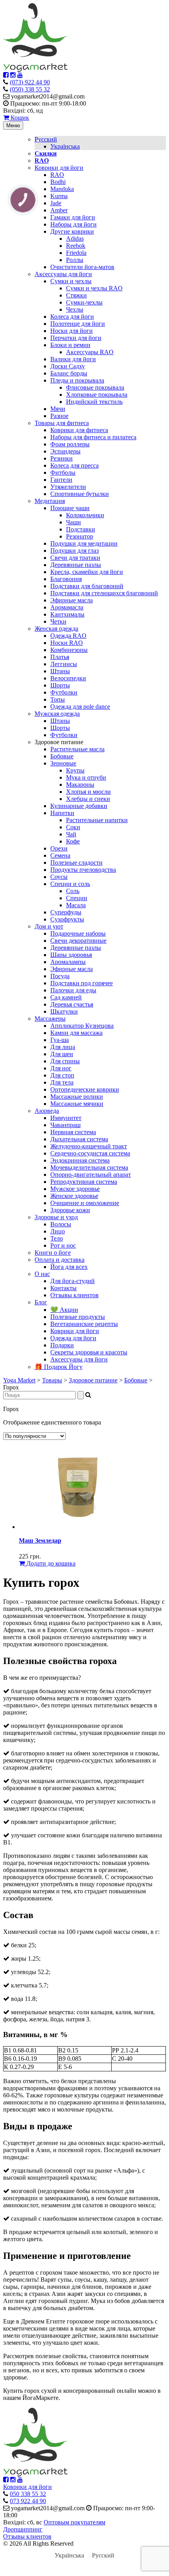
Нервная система (73, 1132)
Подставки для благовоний (87, 586)
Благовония (66, 579)
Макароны (80, 785)
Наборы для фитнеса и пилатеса (93, 437)
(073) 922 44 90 (30, 82)
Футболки (64, 692)
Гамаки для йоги (73, 217)
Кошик (19, 118)
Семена (60, 855)
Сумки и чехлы (71, 281)
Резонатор (80, 536)
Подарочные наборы (78, 933)
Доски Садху (68, 366)
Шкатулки (64, 1011)
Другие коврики (72, 231)
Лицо (58, 1231)
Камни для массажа (76, 1033)
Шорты (60, 685)
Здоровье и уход (56, 1217)
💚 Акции (64, 1310)
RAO (57, 175)
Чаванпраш (65, 1125)
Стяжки (76, 295)
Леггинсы (64, 664)
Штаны (60, 671)
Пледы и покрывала (77, 380)
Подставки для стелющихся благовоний (104, 593)
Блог (41, 1302)
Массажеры (50, 1019)
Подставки (81, 529)
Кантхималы (67, 614)
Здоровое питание (93, 1380)
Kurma (59, 196)
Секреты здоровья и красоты (89, 1352)
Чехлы (75, 309)
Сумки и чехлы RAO (94, 288)
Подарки (62, 1345)
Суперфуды (66, 912)
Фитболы (63, 473)
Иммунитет (66, 1118)
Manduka (62, 189)
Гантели (61, 480)
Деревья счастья (72, 1004)
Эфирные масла (72, 600)
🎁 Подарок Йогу (59, 1367)
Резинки (62, 458)
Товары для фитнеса (62, 423)
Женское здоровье (74, 1196)
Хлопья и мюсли (88, 792)
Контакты (63, 1288)
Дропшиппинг (23, 2529)
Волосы (61, 1224)
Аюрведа (47, 1111)
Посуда (60, 976)
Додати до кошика (50, 1563)
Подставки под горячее (82, 983)
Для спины (65, 1061)
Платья (60, 657)
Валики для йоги (73, 359)
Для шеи (62, 1054)
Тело (57, 1238)
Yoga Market (19, 1380)
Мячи (58, 409)
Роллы (75, 260)
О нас (42, 1274)
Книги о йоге (53, 1253)
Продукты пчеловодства (83, 870)
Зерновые (63, 763)
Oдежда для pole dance (80, 707)
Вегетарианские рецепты (84, 1324)
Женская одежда (56, 629)
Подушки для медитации (84, 543)
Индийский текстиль (94, 402)
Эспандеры (65, 451)
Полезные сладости (76, 863)
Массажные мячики (77, 1104)
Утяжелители (68, 487)
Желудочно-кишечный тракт (89, 1146)
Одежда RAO (68, 636)
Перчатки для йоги (76, 338)
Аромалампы (68, 962)
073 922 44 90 (28, 2501)
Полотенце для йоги (78, 324)
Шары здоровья (71, 955)
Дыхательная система (79, 1139)
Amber (59, 210)
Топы (58, 699)
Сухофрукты (67, 919)
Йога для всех (69, 1267)
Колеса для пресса (74, 465)
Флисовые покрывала (95, 387)
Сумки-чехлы (84, 302)
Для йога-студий (73, 1281)
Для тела (62, 1082)
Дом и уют (49, 926)
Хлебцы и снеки (88, 799)
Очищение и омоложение (85, 1203)
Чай (71, 834)
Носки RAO (67, 643)
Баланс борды (69, 373)
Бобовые (62, 756)
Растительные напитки (97, 820)
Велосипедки (68, 678)
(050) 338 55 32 (30, 89)
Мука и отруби (86, 777)
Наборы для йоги (73, 224)
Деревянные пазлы (76, 565)
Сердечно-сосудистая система (90, 1153)
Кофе (73, 841)
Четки (58, 621)
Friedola (76, 253)
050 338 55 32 (28, 2494)
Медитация (50, 501)
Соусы (59, 877)
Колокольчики (85, 515)
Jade (56, 203)
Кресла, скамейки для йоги (87, 572)
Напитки (62, 813)
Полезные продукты (78, 1317)
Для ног (61, 1068)
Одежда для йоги (73, 1338)
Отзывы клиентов (74, 1295)
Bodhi (58, 182)
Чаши (73, 522)
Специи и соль (70, 884)
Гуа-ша (60, 1040)
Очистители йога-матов (82, 267)
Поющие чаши (70, 508)
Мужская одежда (57, 714)
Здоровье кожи (70, 1210)
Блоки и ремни (70, 345)
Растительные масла (77, 749)
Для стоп (62, 1075)
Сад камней (66, 997)
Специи (77, 898)
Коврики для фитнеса (79, 430)
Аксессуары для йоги (63, 274)
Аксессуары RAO (90, 352)
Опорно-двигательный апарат (91, 1175)
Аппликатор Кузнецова (82, 1026)
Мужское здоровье (75, 1189)
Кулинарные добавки (79, 806)
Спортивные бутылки (80, 494)
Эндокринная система (80, 1160)
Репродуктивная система (84, 1182)
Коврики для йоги (59, 168)
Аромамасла (67, 607)
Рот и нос (63, 1245)
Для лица (63, 1047)
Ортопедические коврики (85, 1089)
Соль (73, 891)
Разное (59, 416)
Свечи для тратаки (75, 558)
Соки (73, 827)
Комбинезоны (69, 650)
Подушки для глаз (74, 551)
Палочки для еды (73, 990)
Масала (76, 905)
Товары (52, 1380)
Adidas (75, 239)
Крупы (75, 770)
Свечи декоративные (78, 941)
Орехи (59, 848)
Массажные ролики (77, 1097)
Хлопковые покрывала (97, 395)
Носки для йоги (72, 331)
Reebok (76, 246)
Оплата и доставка (60, 1260)
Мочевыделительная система (89, 1167)
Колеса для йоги (72, 317)
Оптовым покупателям (74, 2522)
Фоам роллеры (70, 444)
